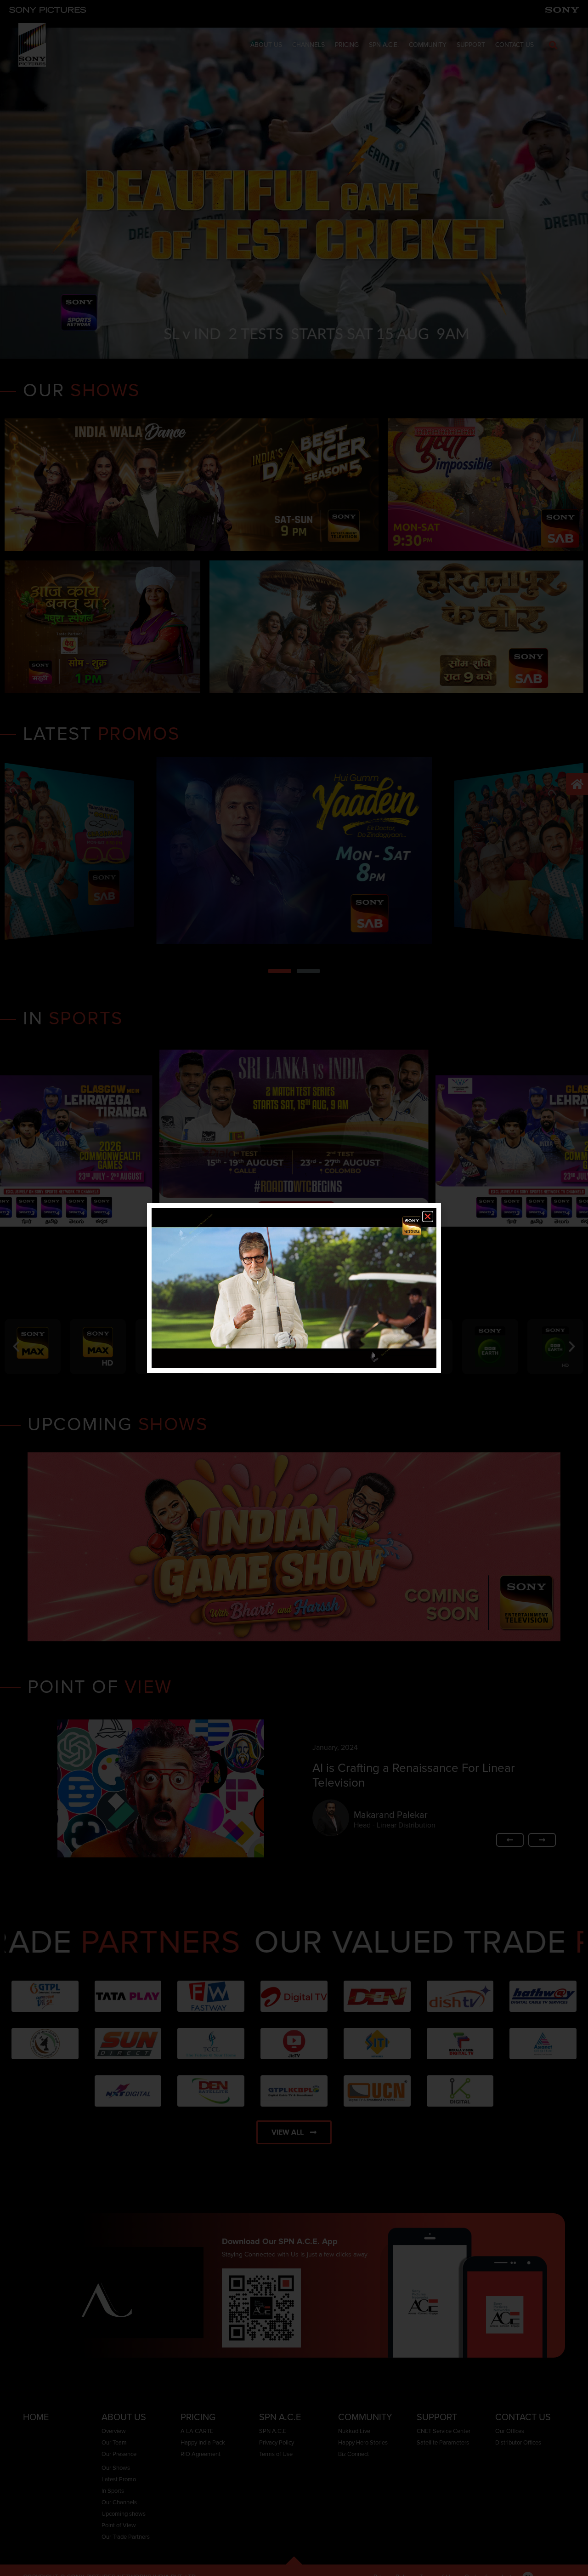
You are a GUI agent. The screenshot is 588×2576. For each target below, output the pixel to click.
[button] (428, 1217)
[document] (294, 1288)
